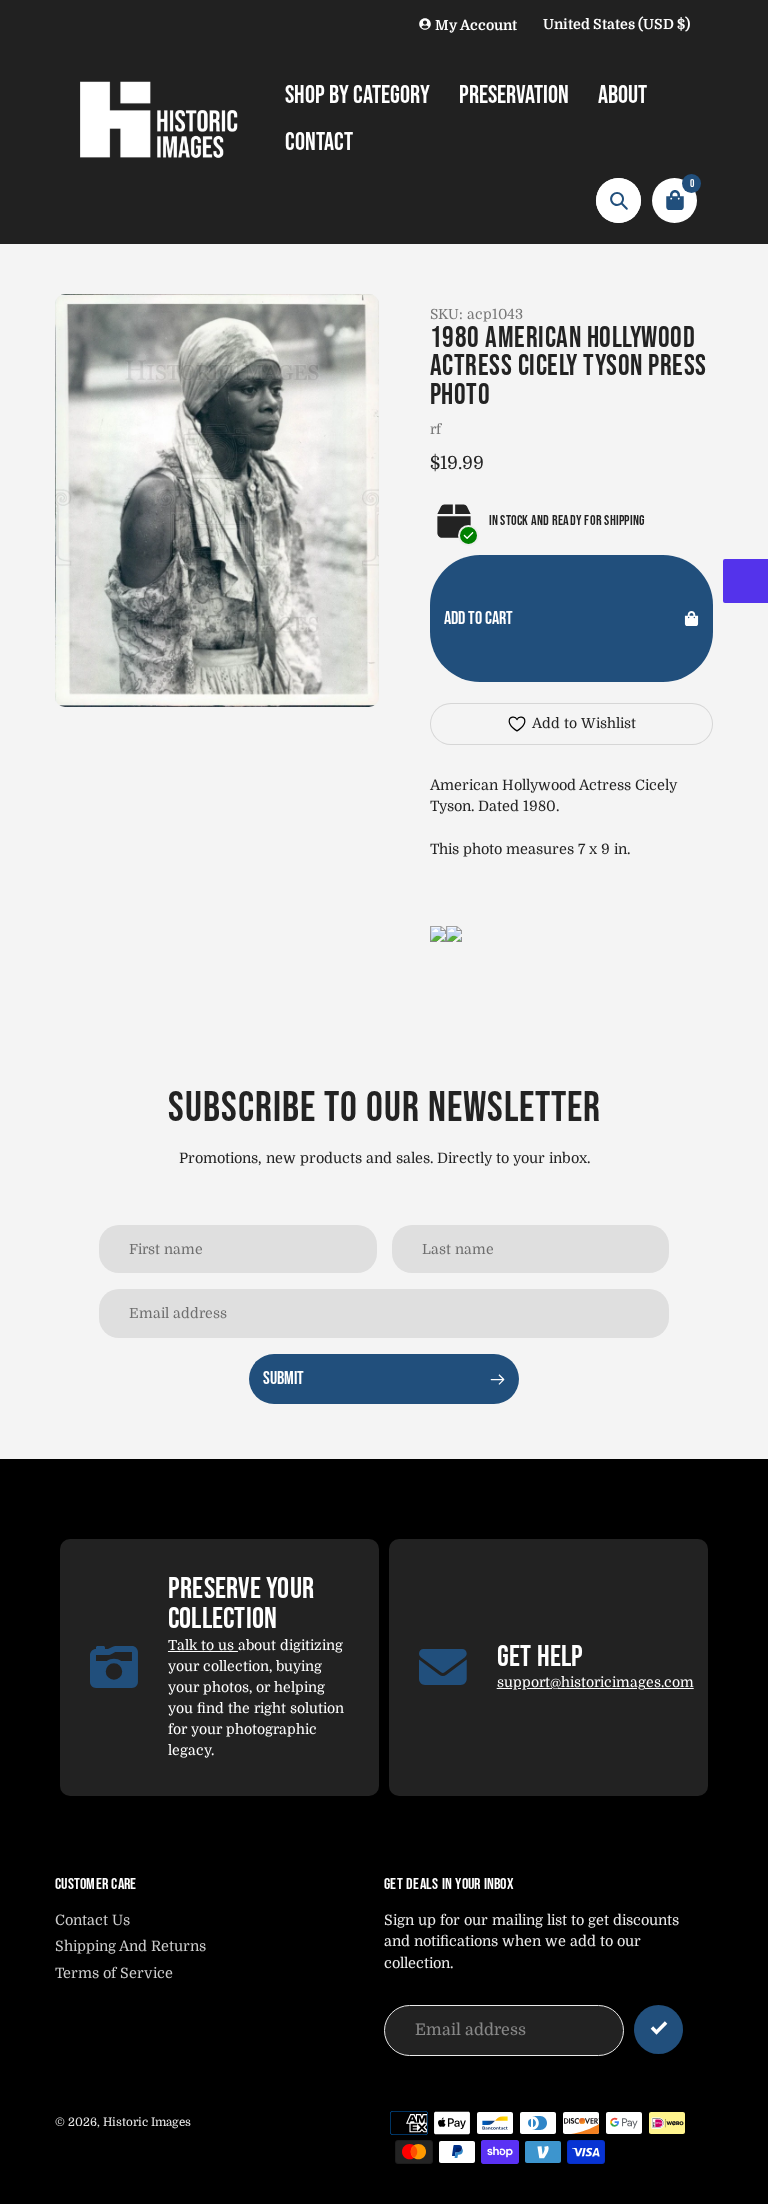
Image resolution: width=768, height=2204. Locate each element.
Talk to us (203, 1645)
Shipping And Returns (130, 1946)
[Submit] (658, 2029)
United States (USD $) (616, 24)
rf (435, 429)
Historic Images (147, 2122)
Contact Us (92, 1920)
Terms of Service (114, 1973)
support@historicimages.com (595, 1682)
